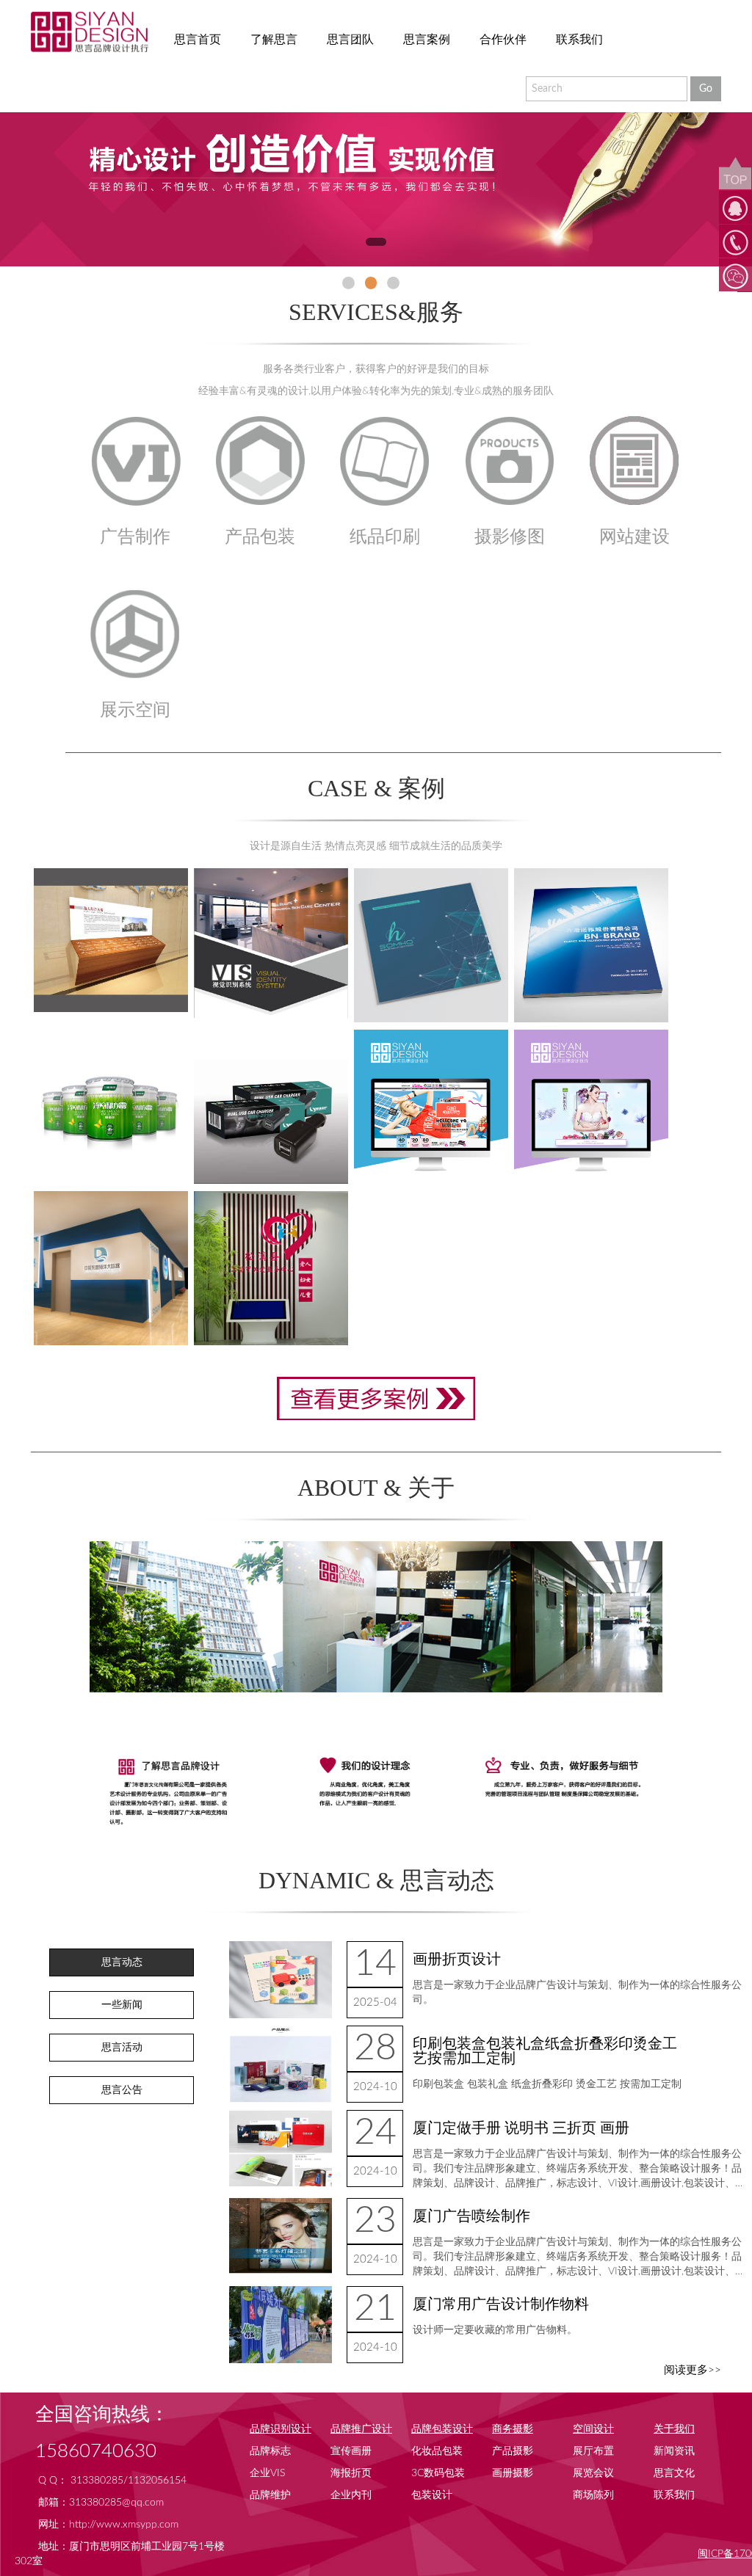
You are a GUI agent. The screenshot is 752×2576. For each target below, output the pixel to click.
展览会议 (593, 2473)
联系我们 (579, 40)
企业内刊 (351, 2495)
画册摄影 (513, 2473)
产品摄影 (513, 2451)
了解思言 (274, 40)
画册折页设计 (457, 1960)
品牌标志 (270, 2451)
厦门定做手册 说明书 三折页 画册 (521, 2128)
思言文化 (674, 2473)
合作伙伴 (503, 40)
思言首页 (198, 40)
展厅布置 (593, 2451)
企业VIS (267, 2473)
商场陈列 (593, 2495)
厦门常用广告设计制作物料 (501, 2304)
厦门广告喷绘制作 (471, 2216)
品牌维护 (270, 2495)
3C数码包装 (438, 2473)
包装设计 (432, 2495)
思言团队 (350, 40)
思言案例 (427, 40)
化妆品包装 (437, 2451)
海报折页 (351, 2473)
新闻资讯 (674, 2451)
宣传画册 (351, 2451)
